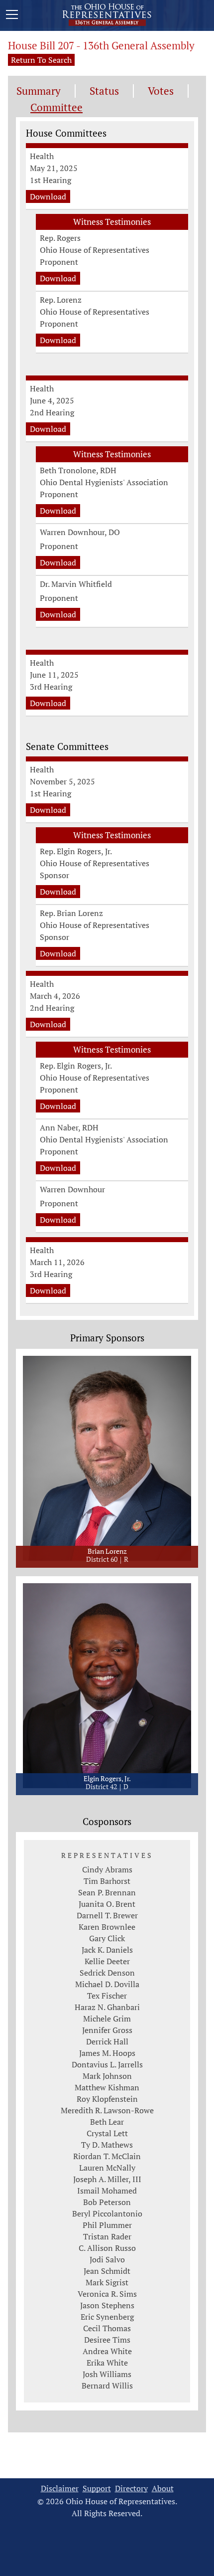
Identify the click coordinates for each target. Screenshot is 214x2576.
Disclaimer (60, 2488)
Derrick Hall (107, 2041)
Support (97, 2488)
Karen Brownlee (107, 1927)
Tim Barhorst (107, 1881)
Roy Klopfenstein (107, 2099)
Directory (131, 2488)
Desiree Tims (107, 2340)
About (163, 2488)
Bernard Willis (107, 2386)
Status (104, 91)
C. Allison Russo (107, 2248)
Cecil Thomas (107, 2328)
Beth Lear (107, 2122)
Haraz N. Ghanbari (107, 2007)
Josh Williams (107, 2374)
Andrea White (107, 2351)
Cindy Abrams (107, 1869)
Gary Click (107, 1938)
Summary (39, 91)
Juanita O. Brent (107, 1904)
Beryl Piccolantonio (107, 2213)
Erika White (107, 2363)
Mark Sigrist (107, 2282)
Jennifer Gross (107, 2030)
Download (48, 196)
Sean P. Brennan (107, 1892)
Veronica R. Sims (107, 2294)
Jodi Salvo (107, 2259)
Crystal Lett (107, 2133)
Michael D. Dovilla (107, 1984)
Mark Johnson (107, 2076)
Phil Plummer (107, 2225)
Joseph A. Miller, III (107, 2179)
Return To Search (41, 60)
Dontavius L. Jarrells (107, 2064)
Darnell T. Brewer (107, 1915)
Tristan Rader (107, 2236)
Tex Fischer (107, 1996)
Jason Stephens (107, 2305)
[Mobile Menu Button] (12, 16)
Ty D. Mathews (107, 2145)
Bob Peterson (107, 2202)
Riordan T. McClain (107, 2156)
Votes (161, 91)
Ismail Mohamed (107, 2191)
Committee (56, 107)
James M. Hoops (107, 2053)
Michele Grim (107, 2019)
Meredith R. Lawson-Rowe (107, 2110)
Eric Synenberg (107, 2317)
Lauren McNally (107, 2168)
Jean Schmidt (107, 2271)
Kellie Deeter (107, 1961)
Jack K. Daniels (107, 1950)
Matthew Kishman (107, 2087)
